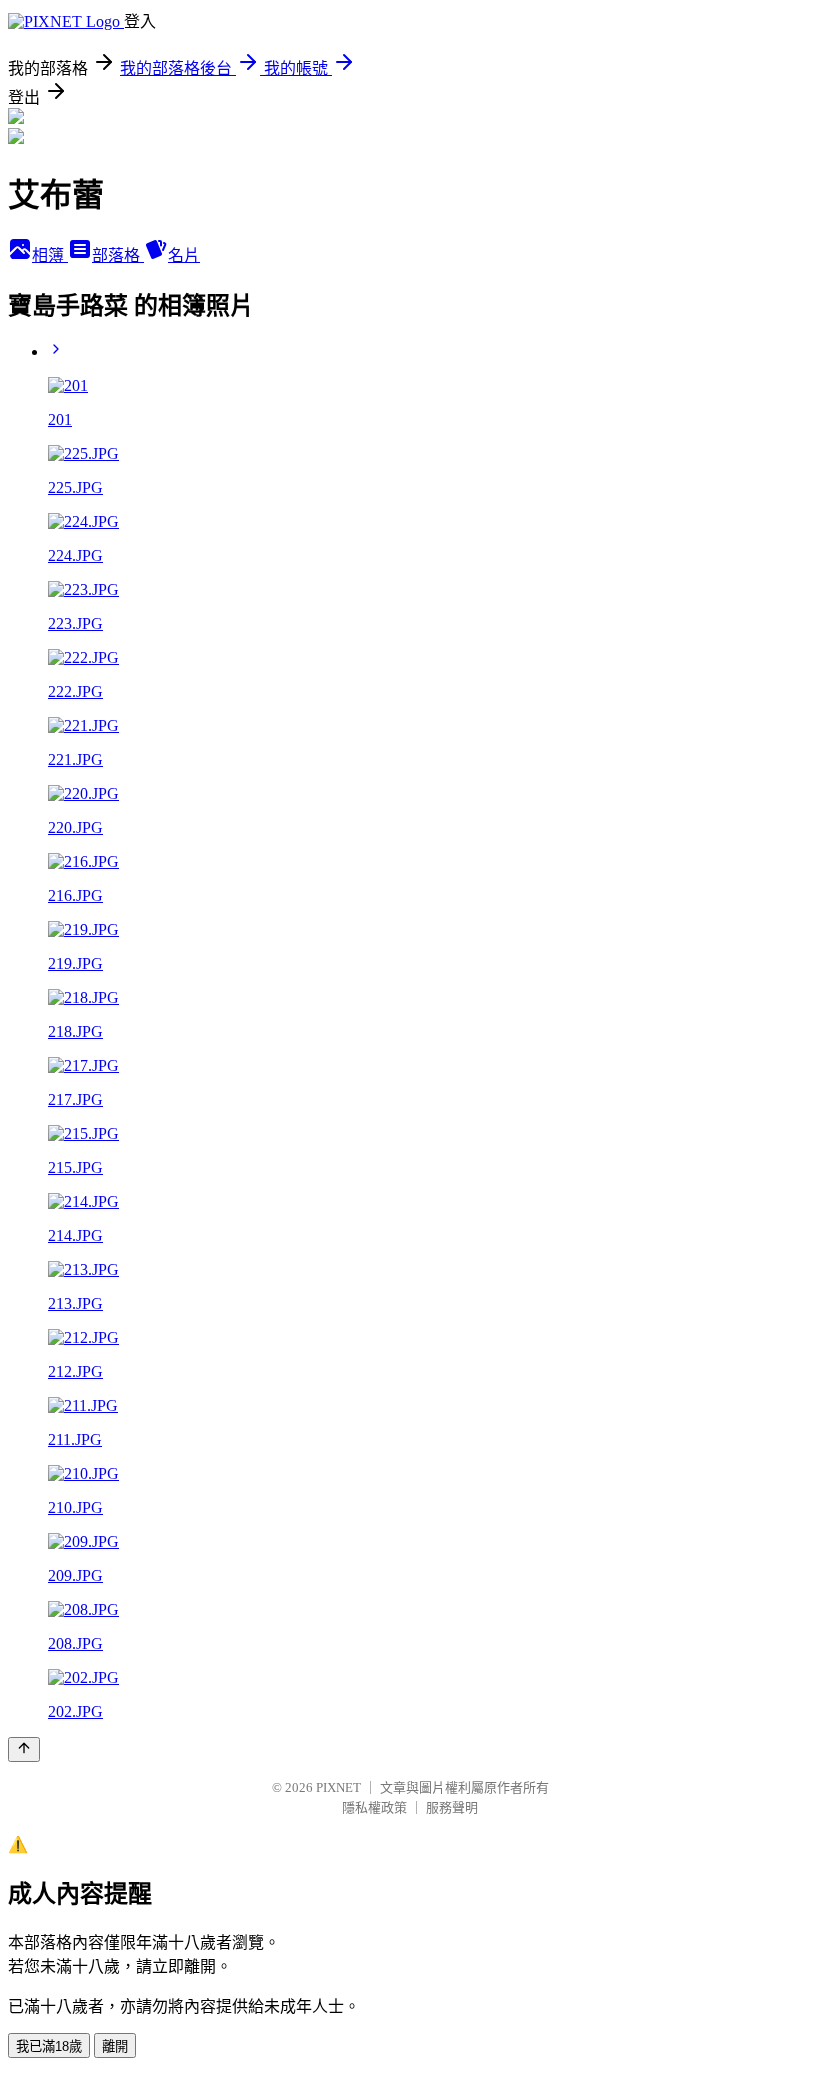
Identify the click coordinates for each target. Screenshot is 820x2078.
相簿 (50, 255)
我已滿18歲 (49, 2046)
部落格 (118, 255)
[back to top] (24, 1749)
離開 (115, 2046)
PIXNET (338, 1787)
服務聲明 (452, 1807)
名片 (184, 255)
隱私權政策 (374, 1807)
